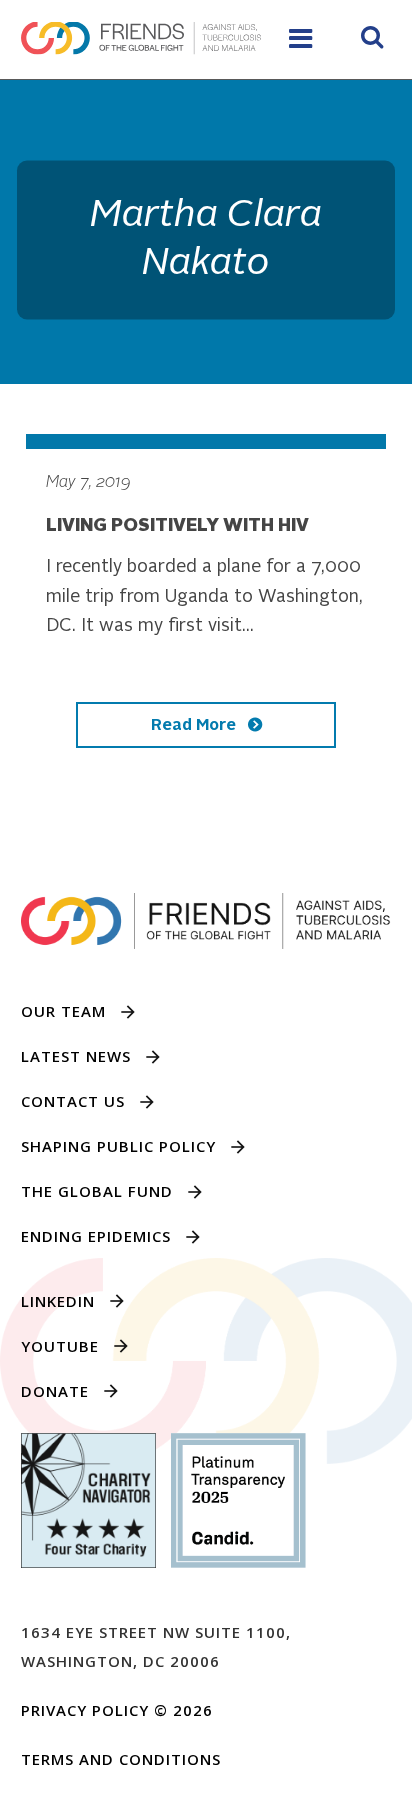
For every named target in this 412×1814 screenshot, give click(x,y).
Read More (195, 726)
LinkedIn (58, 1301)
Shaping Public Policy (118, 1146)
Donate (55, 1391)
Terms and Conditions (121, 1759)
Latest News (76, 1056)
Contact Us (73, 1101)
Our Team (63, 1011)
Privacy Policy (85, 1710)
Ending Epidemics (96, 1236)
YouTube (60, 1346)
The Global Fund (97, 1191)
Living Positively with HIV (177, 526)
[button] (372, 40)
